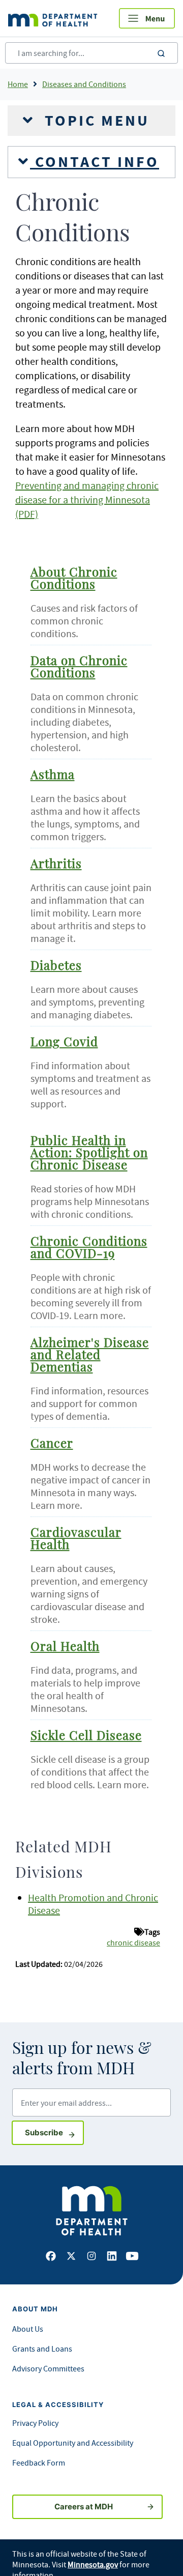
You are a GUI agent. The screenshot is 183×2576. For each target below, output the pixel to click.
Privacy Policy (35, 2423)
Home (18, 84)
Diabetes (56, 966)
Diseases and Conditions (84, 84)
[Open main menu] (147, 18)
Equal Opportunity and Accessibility (73, 2443)
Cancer (52, 1444)
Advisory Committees (48, 2368)
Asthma (53, 776)
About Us (28, 2329)
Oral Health (65, 1647)
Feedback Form (39, 2463)
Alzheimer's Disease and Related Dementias (90, 1356)
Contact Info (95, 162)
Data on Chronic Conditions (79, 668)
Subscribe (54, 2132)
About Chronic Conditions (74, 579)
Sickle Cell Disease (86, 1736)
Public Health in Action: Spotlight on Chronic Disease (89, 1154)
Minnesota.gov (93, 2564)
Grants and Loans (42, 2349)
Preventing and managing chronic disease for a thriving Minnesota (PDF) (87, 499)
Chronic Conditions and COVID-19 (89, 1248)
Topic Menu (95, 121)
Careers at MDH (84, 2507)
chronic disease (133, 1942)
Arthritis (56, 865)
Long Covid (64, 1043)
